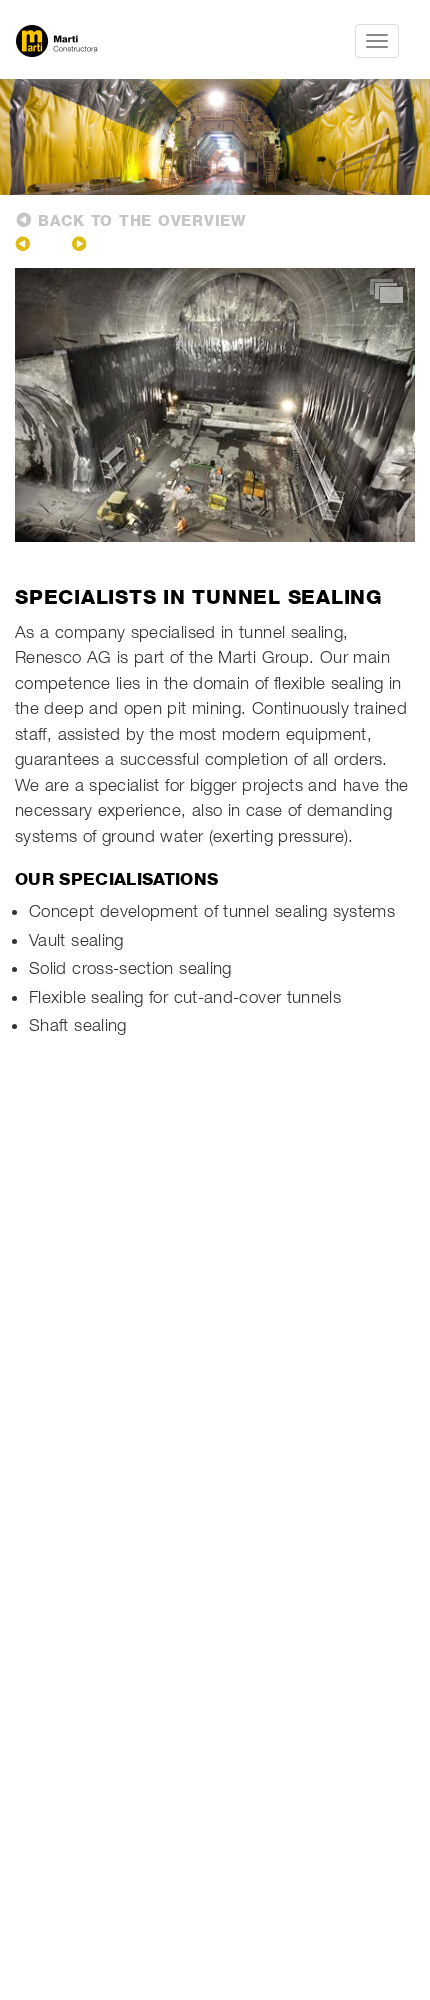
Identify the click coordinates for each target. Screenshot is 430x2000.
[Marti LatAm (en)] (111, 41)
